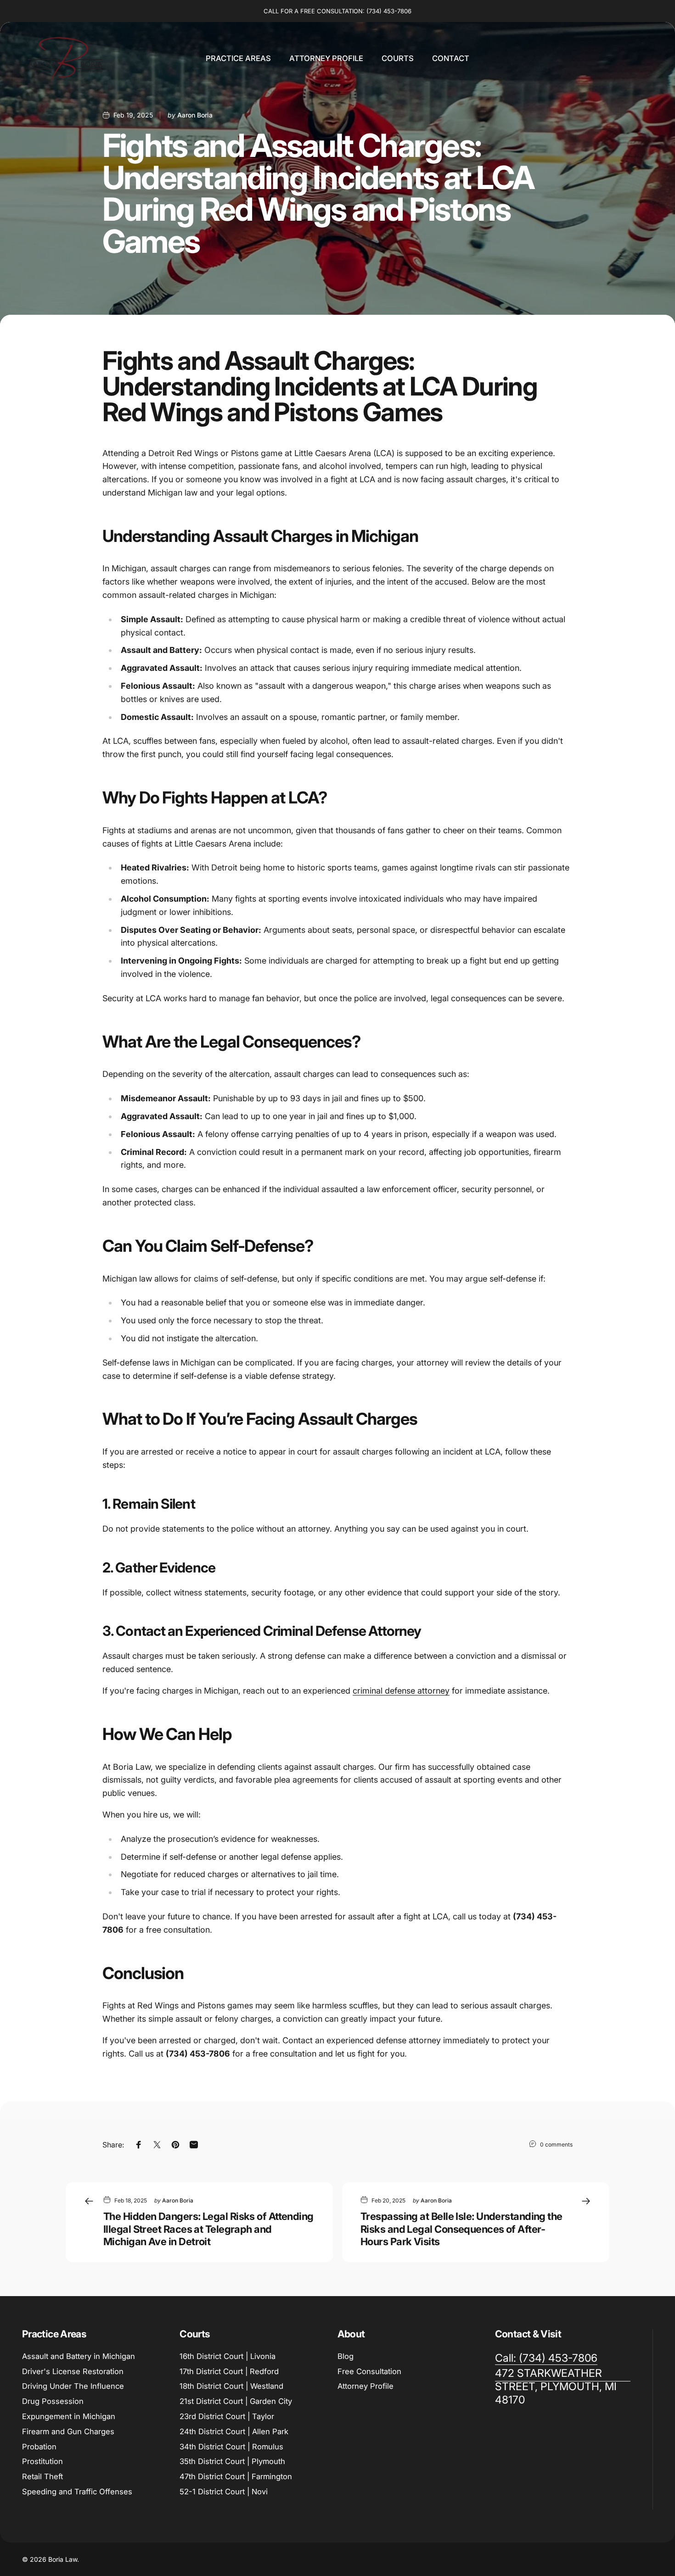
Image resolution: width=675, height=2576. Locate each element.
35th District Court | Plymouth (232, 2461)
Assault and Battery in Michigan (79, 2356)
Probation (39, 2447)
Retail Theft (42, 2476)
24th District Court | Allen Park (234, 2431)
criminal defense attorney (401, 1691)
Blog (346, 2356)
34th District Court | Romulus (231, 2447)
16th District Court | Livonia (228, 2356)
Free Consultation (369, 2371)
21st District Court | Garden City (236, 2401)
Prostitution (42, 2461)
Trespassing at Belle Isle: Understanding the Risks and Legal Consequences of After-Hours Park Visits (461, 2229)
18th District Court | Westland (231, 2386)
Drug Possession (53, 2401)
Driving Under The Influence (73, 2386)
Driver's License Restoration (73, 2371)
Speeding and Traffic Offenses (77, 2492)
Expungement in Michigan (69, 2416)
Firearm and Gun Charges (68, 2431)
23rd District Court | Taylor (227, 2416)
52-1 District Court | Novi (224, 2492)
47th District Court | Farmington (236, 2476)
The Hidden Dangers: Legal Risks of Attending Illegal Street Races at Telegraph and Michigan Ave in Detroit (208, 2229)
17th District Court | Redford (229, 2371)
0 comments (556, 2144)
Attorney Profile (366, 2386)
